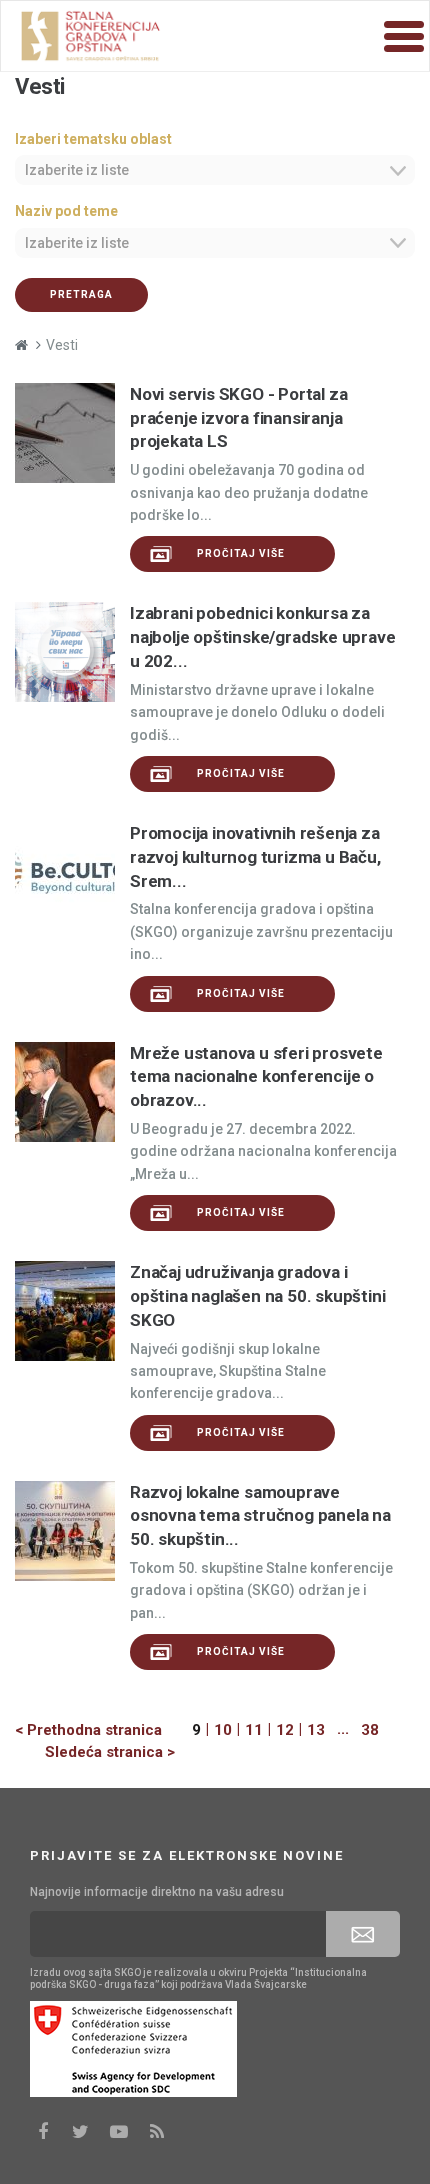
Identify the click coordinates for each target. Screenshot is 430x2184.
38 (370, 1730)
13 (316, 1730)
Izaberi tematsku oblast (93, 139)
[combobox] (215, 170)
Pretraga (81, 294)
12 (285, 1730)
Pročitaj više (241, 553)
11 (254, 1730)
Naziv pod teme (66, 211)
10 (223, 1730)
